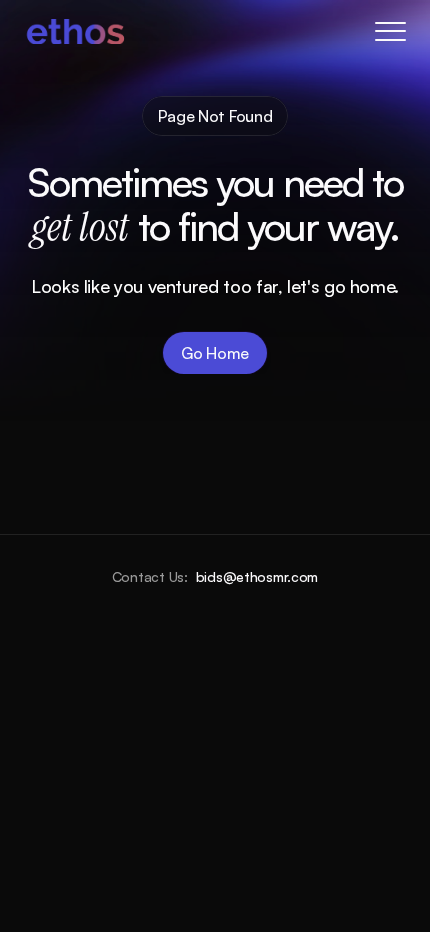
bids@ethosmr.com (257, 576)
